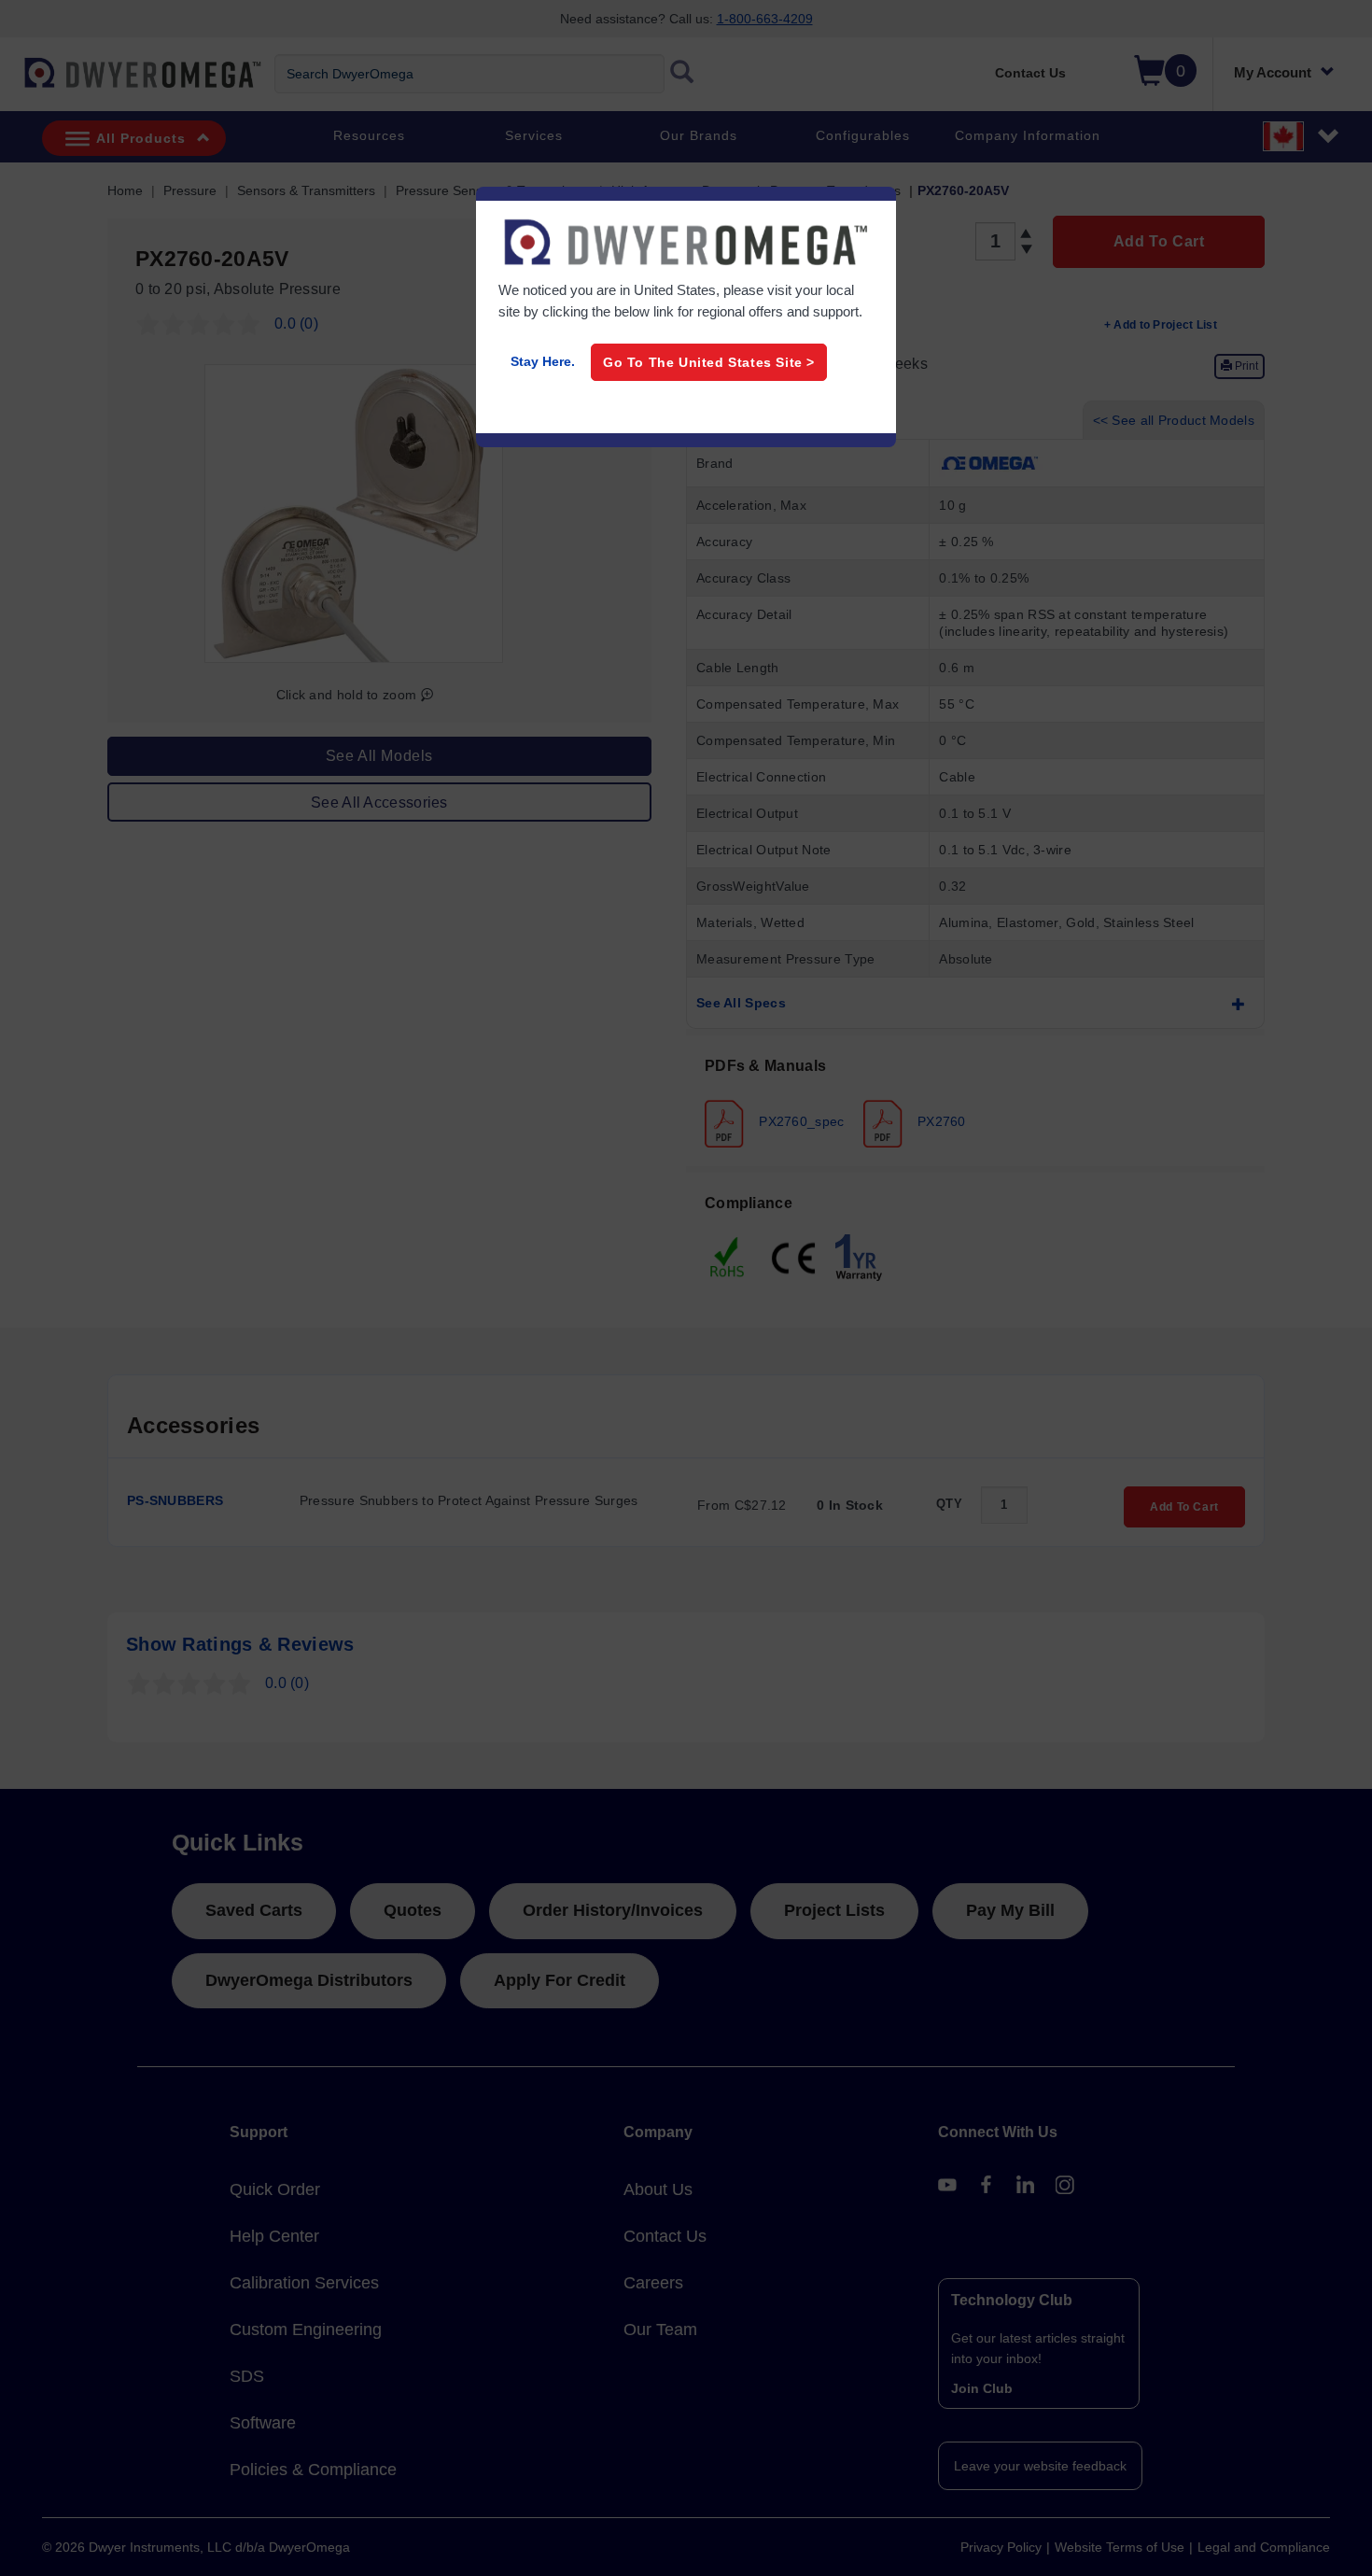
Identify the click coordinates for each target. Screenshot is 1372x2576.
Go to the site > (709, 362)
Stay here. (543, 361)
